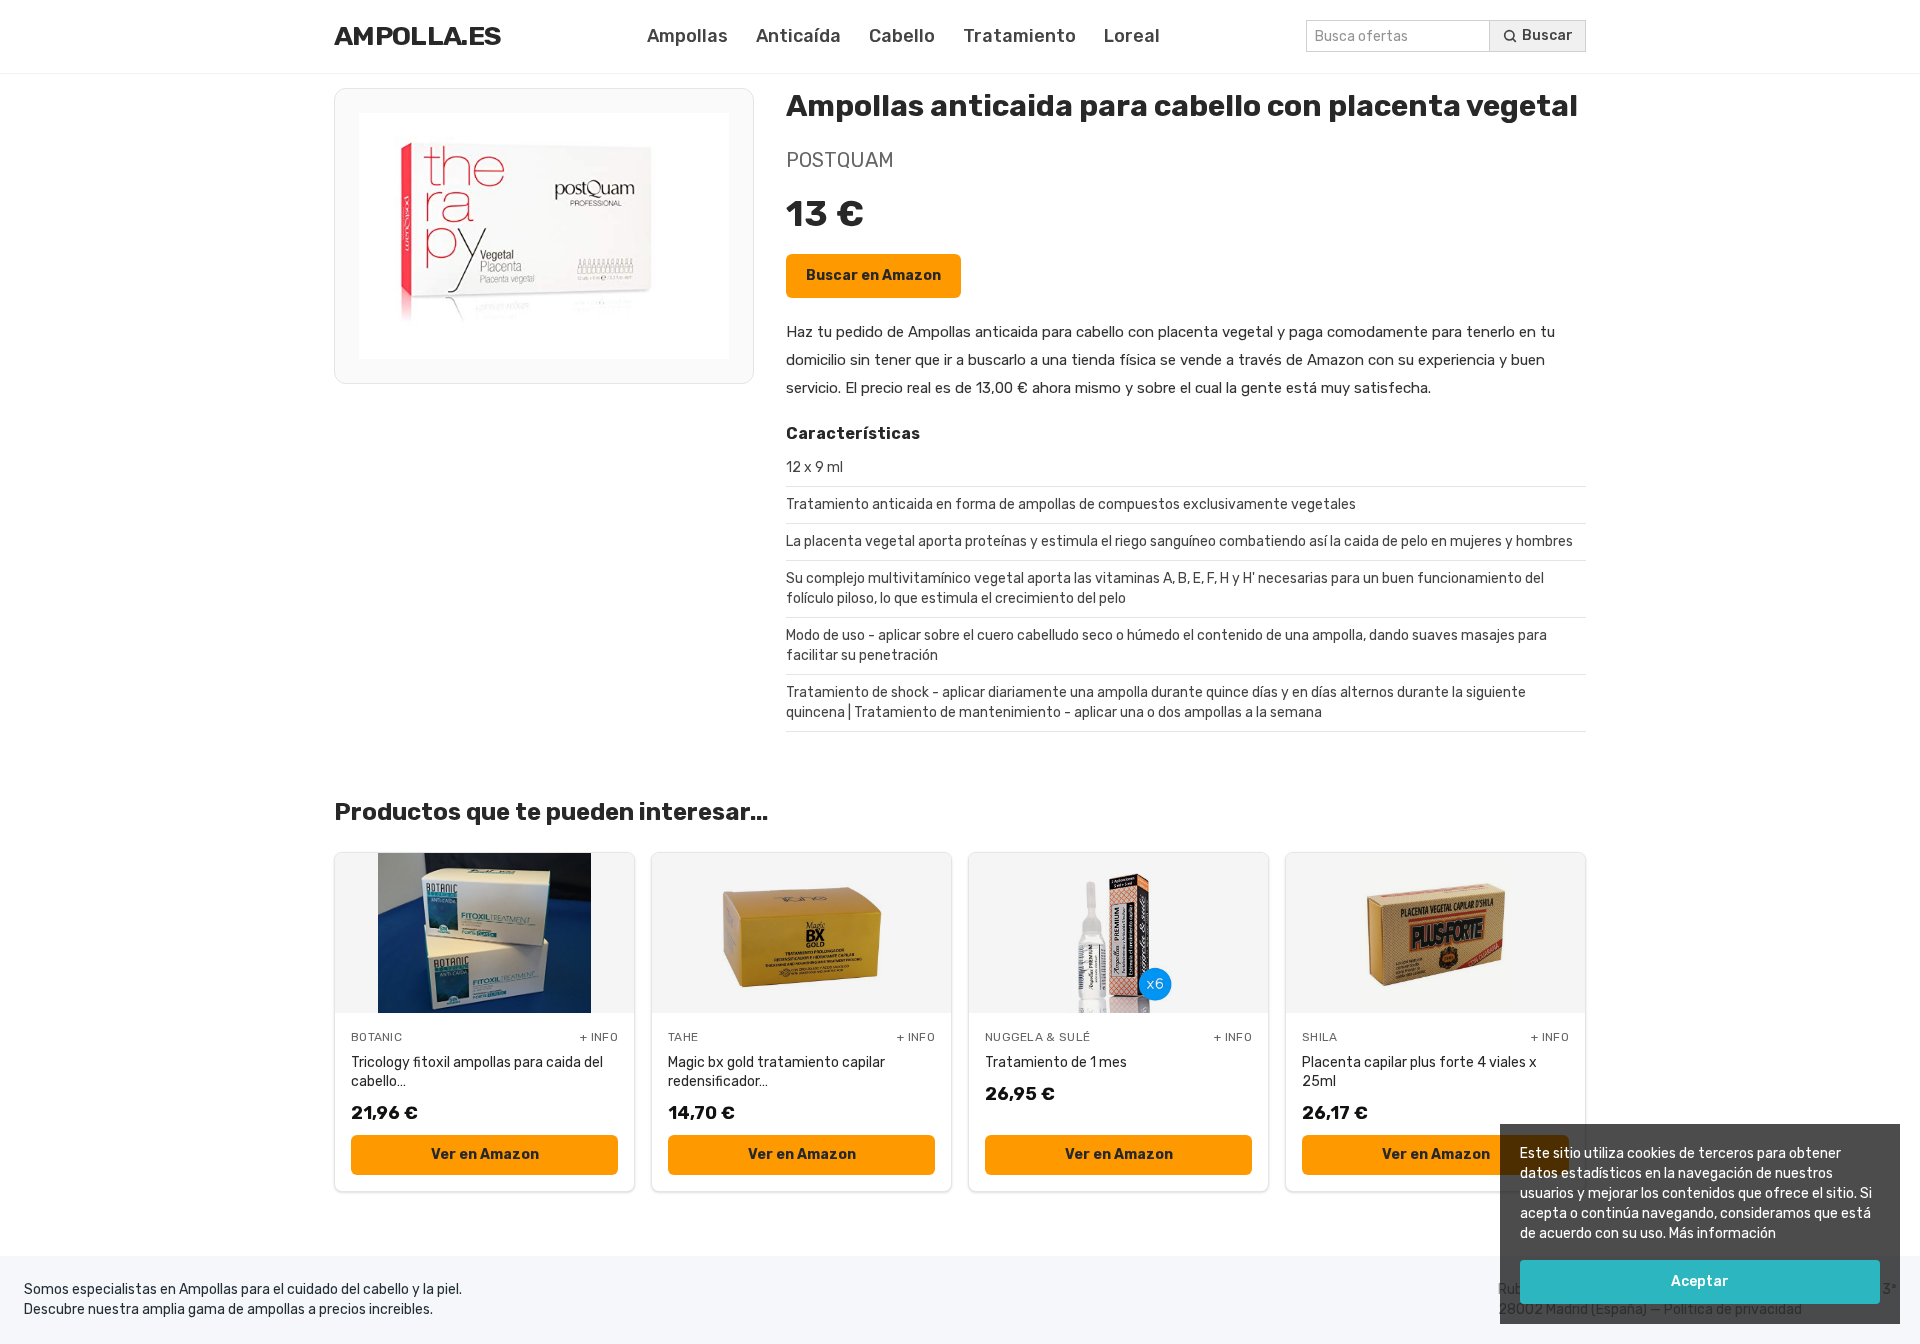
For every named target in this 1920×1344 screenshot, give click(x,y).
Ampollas (687, 36)
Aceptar (1700, 1281)
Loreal (1132, 36)
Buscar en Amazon (873, 275)
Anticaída (798, 36)
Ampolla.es (417, 36)
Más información (1722, 1233)
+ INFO (599, 1037)
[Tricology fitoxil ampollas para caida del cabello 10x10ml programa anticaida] (484, 933)
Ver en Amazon (485, 1154)
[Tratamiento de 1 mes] (1118, 933)
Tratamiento (1019, 36)
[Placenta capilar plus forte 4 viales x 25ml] (1435, 933)
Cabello (902, 36)
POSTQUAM (840, 160)
